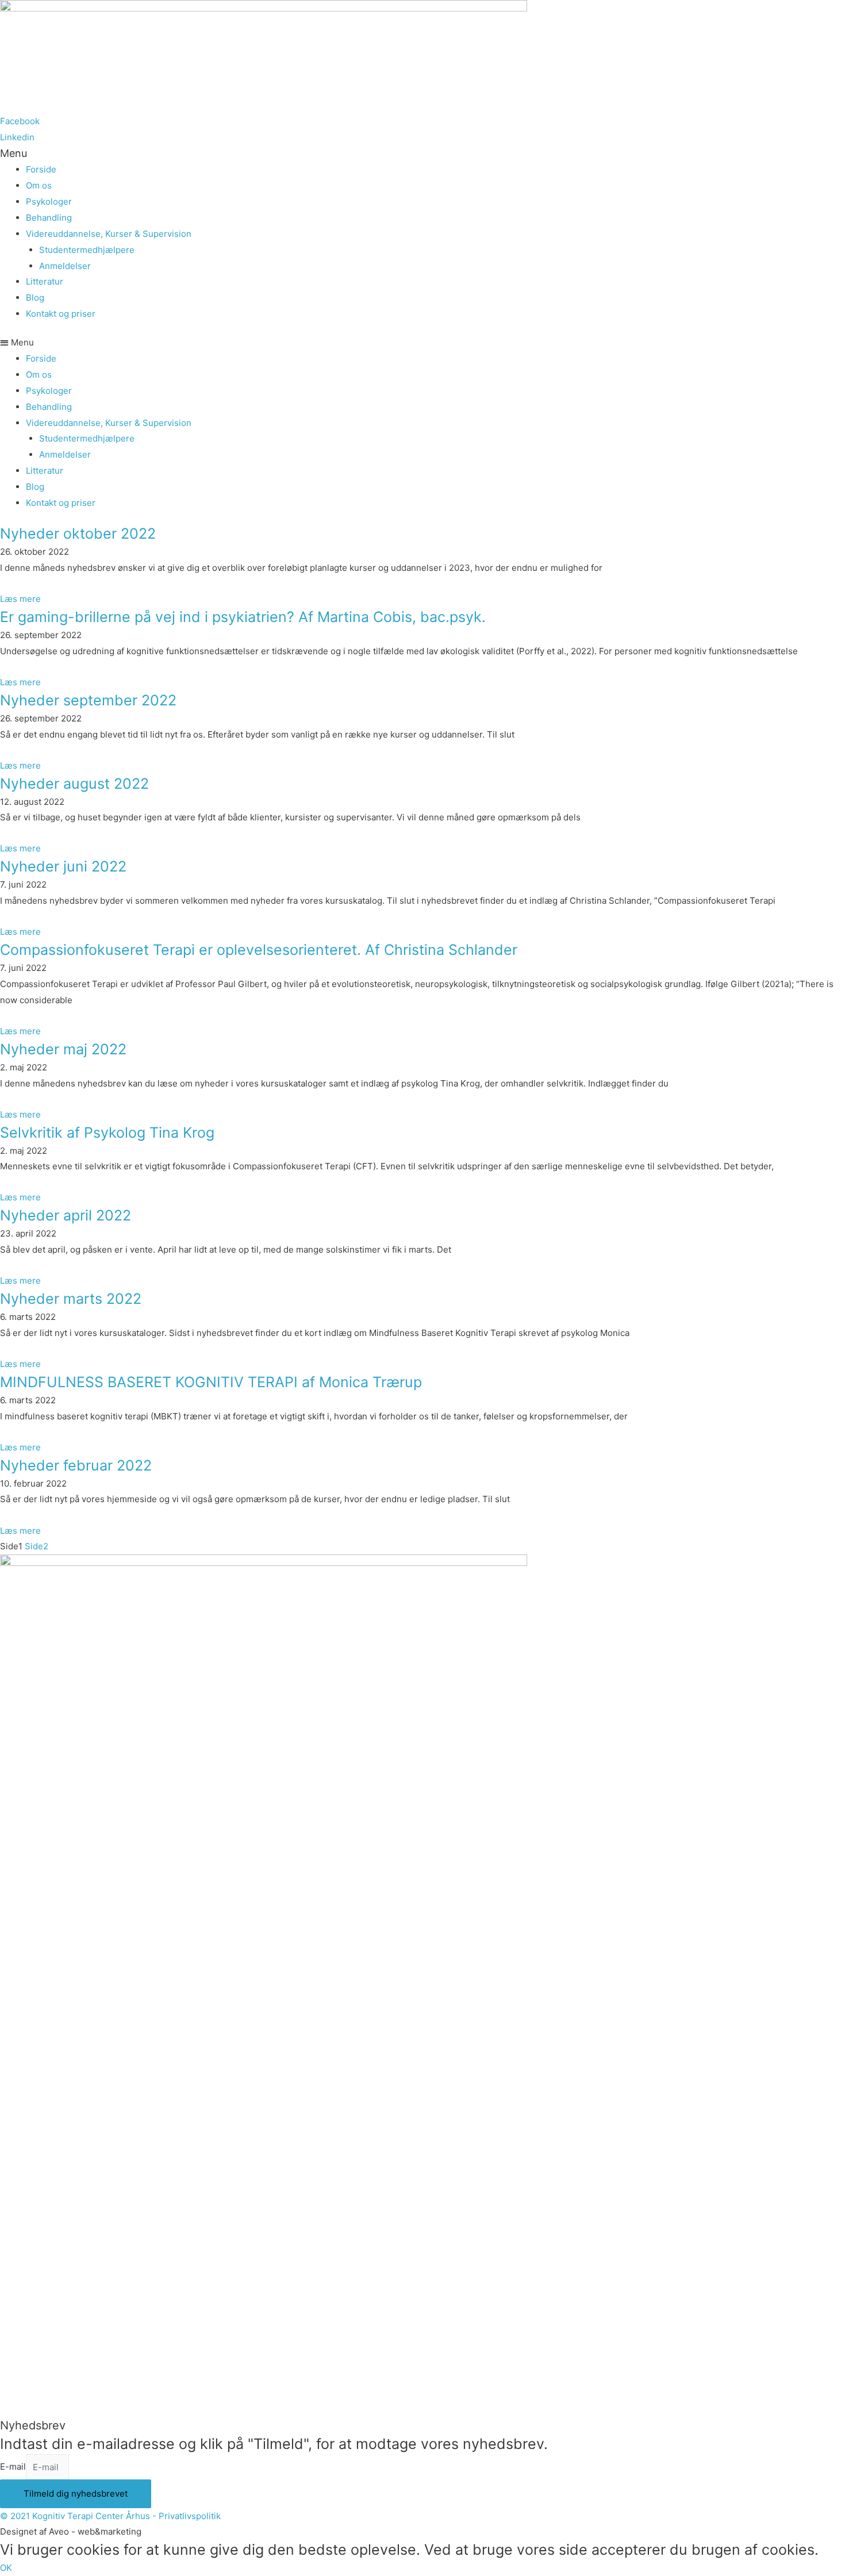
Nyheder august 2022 (74, 784)
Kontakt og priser (61, 314)
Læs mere (20, 599)
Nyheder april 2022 (66, 1215)
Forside (41, 169)
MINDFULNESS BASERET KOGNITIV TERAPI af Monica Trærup (211, 1382)
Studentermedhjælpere (87, 250)
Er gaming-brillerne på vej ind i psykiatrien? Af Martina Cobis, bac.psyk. (245, 617)
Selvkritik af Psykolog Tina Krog (107, 1132)
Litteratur (45, 281)
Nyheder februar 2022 (76, 1465)
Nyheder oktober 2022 (78, 533)
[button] (422, 343)
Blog (35, 297)
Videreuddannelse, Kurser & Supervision (109, 234)
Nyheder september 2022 (88, 700)
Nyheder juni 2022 (63, 866)
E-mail (13, 2467)
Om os (39, 185)
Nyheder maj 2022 (63, 1049)
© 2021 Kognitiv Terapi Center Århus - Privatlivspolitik (110, 2516)
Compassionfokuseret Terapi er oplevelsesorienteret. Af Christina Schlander (259, 950)
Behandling (49, 218)
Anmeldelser (65, 266)
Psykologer (49, 201)
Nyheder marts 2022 (71, 1299)
